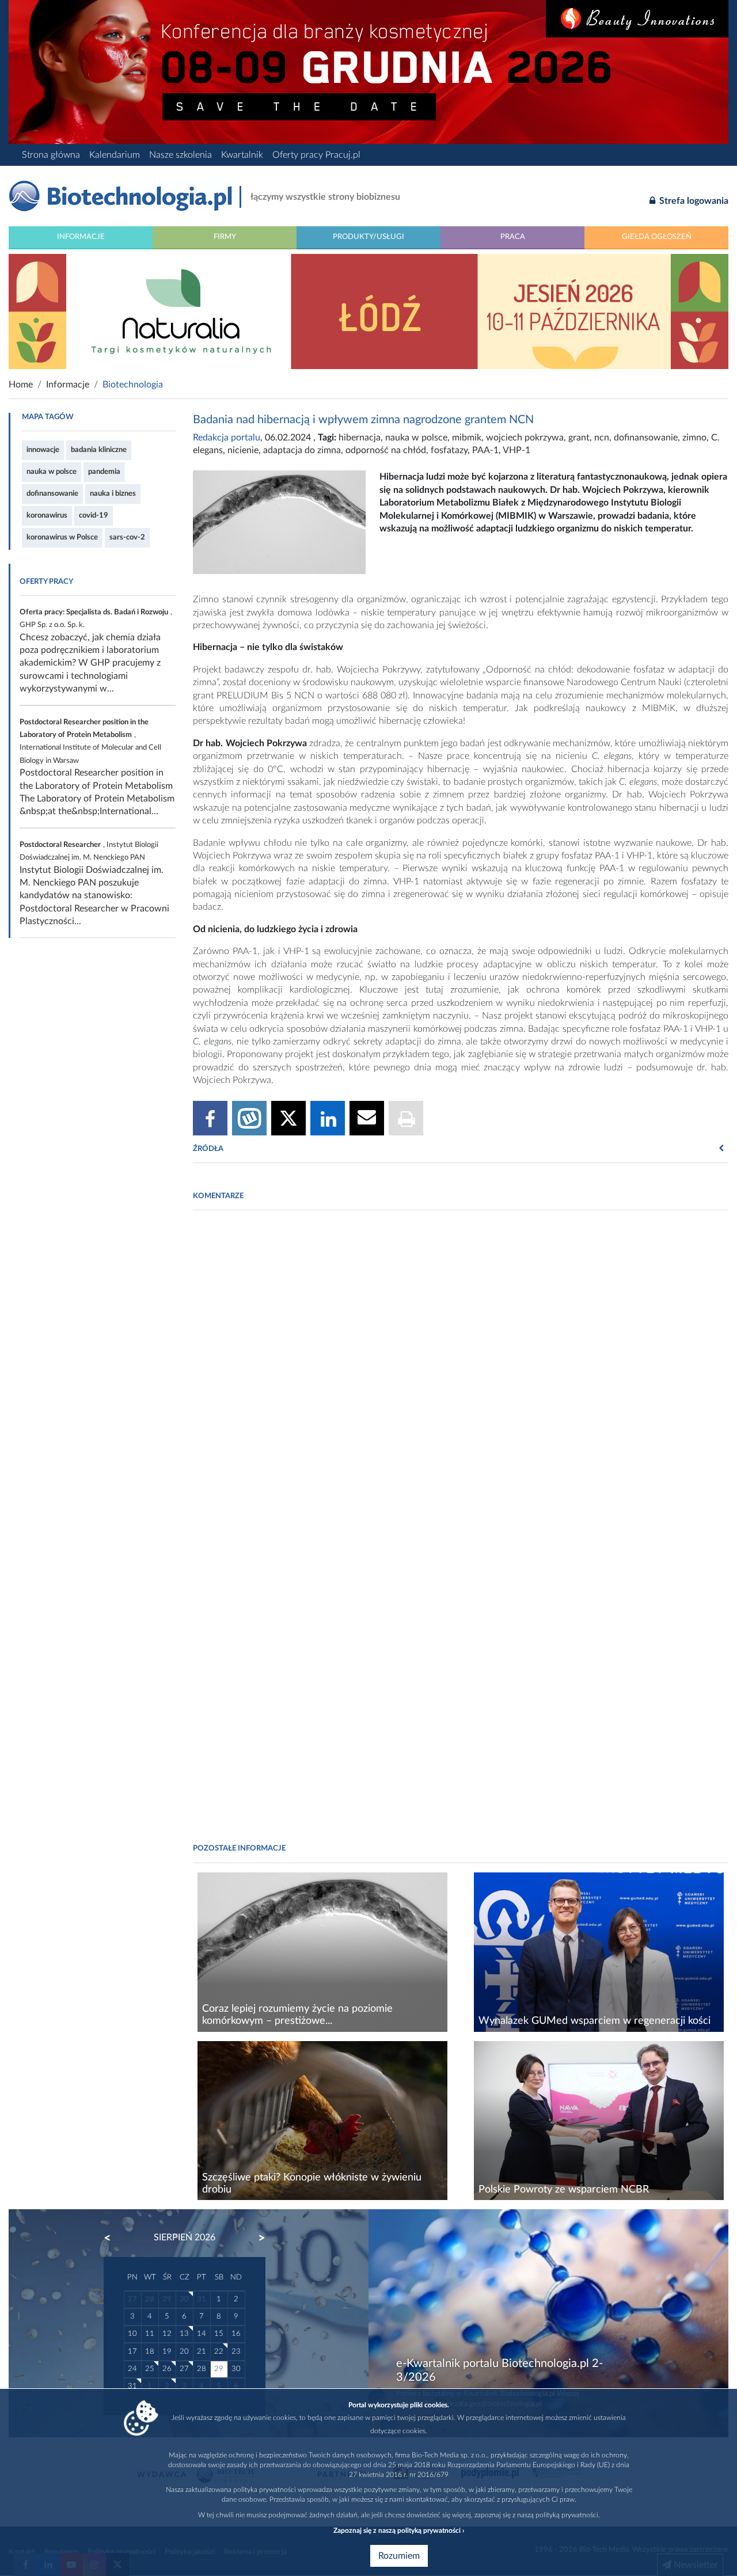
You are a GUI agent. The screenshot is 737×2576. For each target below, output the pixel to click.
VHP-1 (516, 450)
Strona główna (51, 155)
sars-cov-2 (127, 537)
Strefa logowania (693, 201)
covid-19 (94, 515)
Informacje (81, 237)
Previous (113, 2238)
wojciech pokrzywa (525, 438)
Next (256, 2238)
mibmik (467, 438)
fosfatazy (449, 450)
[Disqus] (461, 1376)
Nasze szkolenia (181, 155)
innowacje (43, 450)
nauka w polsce (52, 472)
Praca (513, 237)
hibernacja (360, 438)
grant (579, 438)
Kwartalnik (242, 155)
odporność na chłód (386, 450)
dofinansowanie (52, 493)
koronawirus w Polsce (62, 537)
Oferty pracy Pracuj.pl (316, 155)
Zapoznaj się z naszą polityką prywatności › (399, 2531)
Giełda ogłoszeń (657, 237)
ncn (602, 438)
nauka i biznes (113, 493)
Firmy (225, 237)
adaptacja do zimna (302, 450)
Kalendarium (115, 155)
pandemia (104, 472)
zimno (694, 438)
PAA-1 (485, 450)
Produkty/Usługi (368, 237)
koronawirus (47, 515)
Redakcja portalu (227, 438)
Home (21, 385)
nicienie (243, 450)
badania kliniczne (99, 450)
